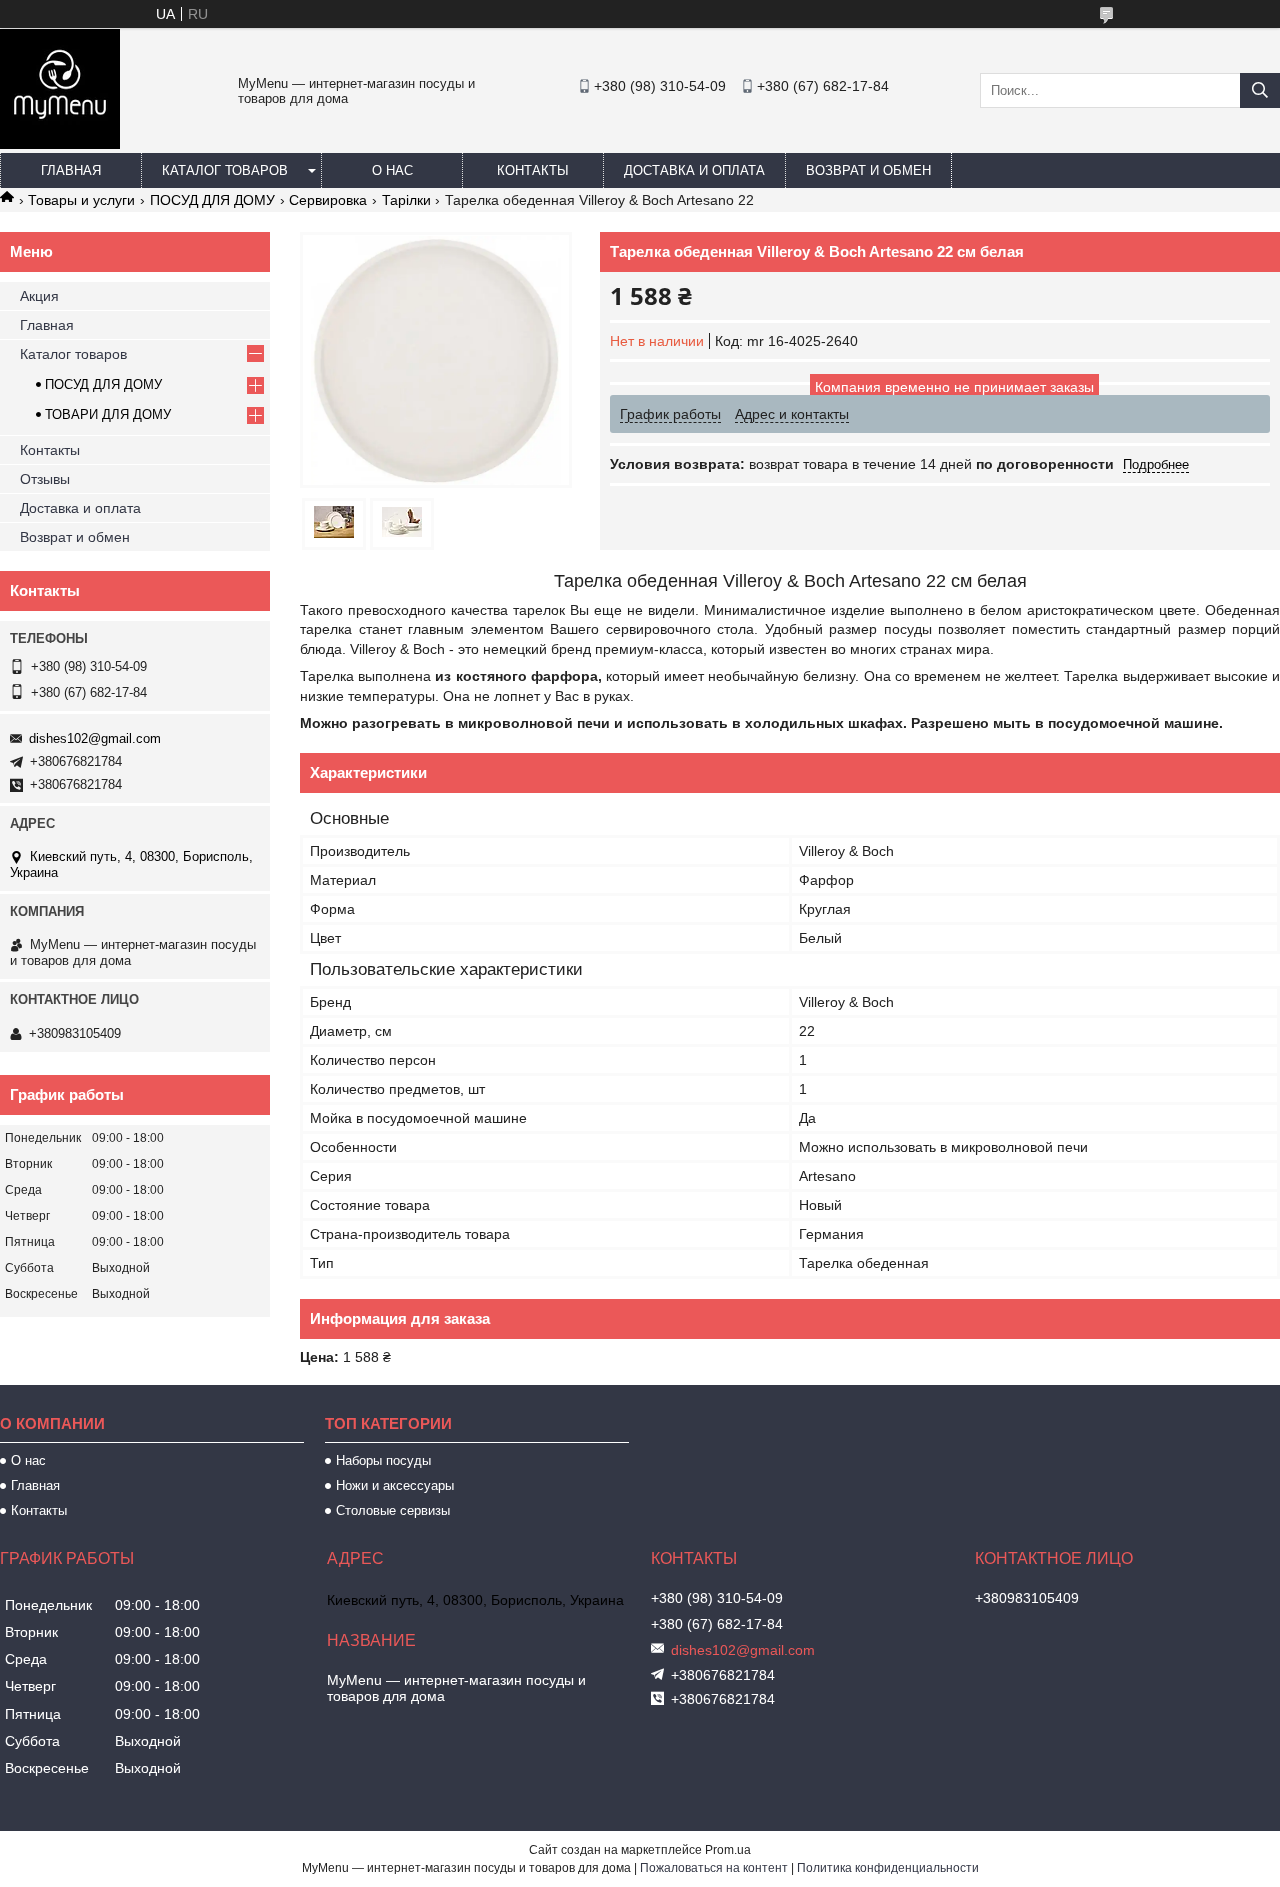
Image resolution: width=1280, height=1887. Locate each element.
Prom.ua (728, 1850)
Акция (39, 296)
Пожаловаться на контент (714, 1868)
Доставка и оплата (694, 170)
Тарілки (406, 200)
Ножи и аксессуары (395, 1485)
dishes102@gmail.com (95, 738)
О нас (392, 170)
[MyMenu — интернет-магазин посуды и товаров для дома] (60, 144)
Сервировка (328, 200)
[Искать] (1260, 90)
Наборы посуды (383, 1460)
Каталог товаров (225, 170)
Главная (71, 170)
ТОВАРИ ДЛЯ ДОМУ (108, 414)
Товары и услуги (81, 200)
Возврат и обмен (868, 170)
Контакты (533, 170)
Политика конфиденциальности (888, 1868)
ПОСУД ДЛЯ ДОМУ (212, 200)
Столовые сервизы (393, 1510)
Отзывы (45, 479)
